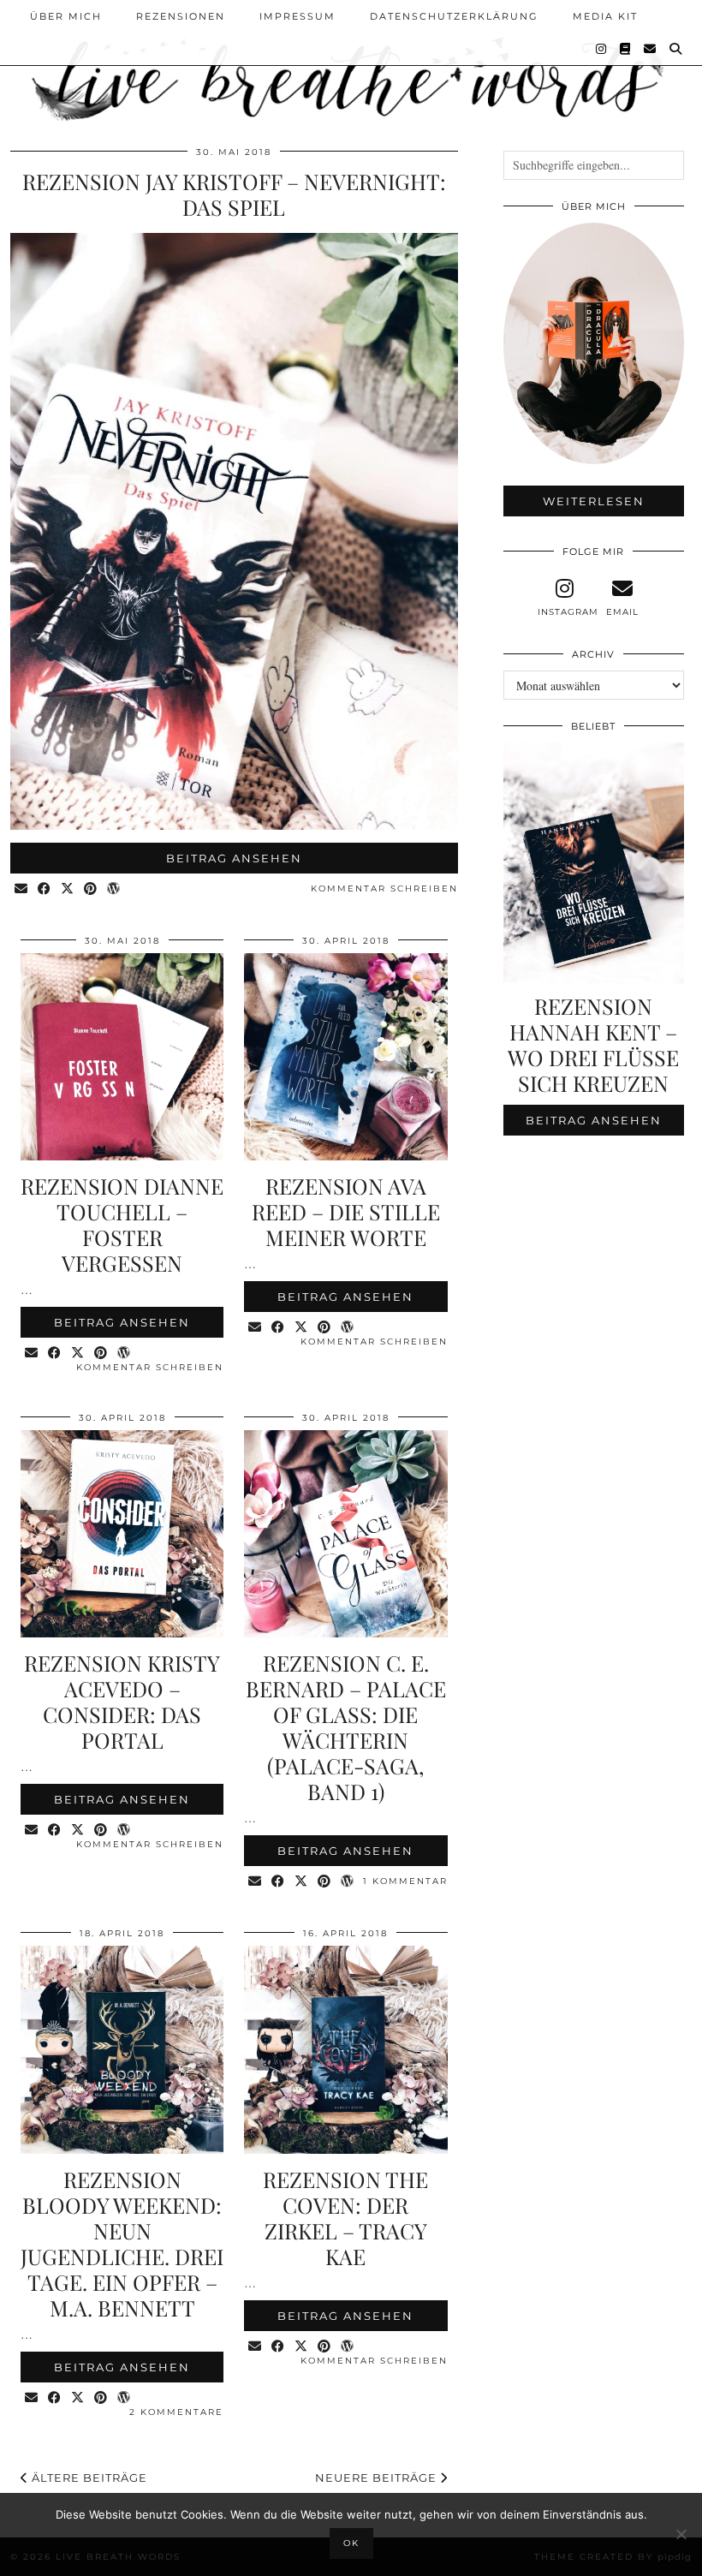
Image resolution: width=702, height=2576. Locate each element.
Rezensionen (181, 16)
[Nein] (681, 2534)
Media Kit (605, 16)
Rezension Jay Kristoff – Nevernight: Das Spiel (234, 194)
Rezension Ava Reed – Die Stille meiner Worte (346, 1211)
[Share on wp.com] (114, 889)
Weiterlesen (594, 501)
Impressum (297, 16)
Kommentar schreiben (384, 888)
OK (351, 2543)
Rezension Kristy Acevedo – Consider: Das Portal (122, 1701)
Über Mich (66, 16)
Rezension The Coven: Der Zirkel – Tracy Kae (345, 2218)
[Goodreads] (626, 49)
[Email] (651, 49)
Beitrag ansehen (234, 858)
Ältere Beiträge (88, 2478)
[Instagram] (602, 49)
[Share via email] (22, 889)
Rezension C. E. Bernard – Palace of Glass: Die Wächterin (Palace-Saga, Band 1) (346, 1727)
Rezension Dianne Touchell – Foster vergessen (122, 1224)
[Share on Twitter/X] (68, 889)
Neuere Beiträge (378, 2478)
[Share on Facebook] (45, 889)
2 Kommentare (176, 2412)
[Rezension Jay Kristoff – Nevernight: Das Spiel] (234, 825)
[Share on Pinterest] (91, 889)
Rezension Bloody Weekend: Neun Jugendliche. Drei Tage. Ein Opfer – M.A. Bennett (122, 2243)
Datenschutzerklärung (454, 16)
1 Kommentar (405, 1881)
